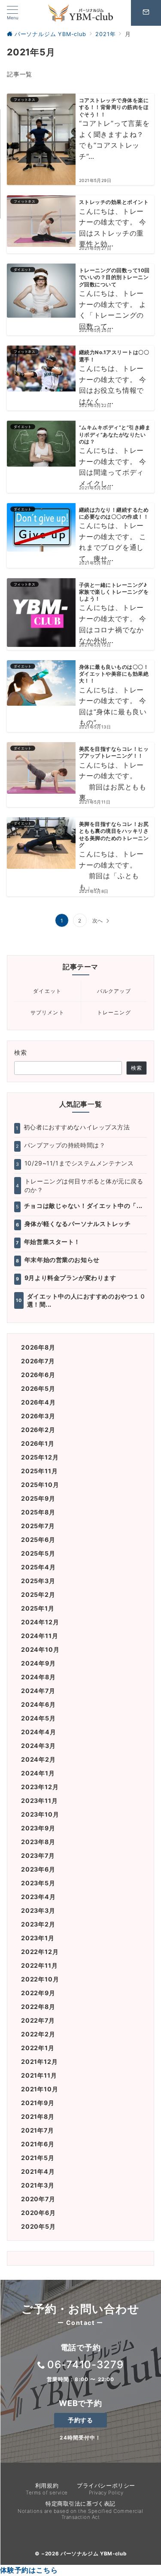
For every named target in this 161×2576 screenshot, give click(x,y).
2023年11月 (39, 1801)
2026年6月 (38, 1375)
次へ (98, 921)
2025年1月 (38, 1608)
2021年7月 (38, 2130)
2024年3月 (38, 1746)
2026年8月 (38, 1347)
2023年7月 (38, 1855)
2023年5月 (38, 1883)
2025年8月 (38, 1512)
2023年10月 (40, 1814)
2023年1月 (38, 1938)
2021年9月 (38, 2103)
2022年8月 (38, 2007)
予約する (80, 2420)
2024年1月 (38, 1773)
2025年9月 (38, 1498)
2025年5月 (38, 1553)
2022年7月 (38, 2020)
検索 (21, 1052)
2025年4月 (38, 1567)
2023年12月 (40, 1787)
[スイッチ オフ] (146, 13)
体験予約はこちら (29, 2570)
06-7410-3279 (86, 2365)
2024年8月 (38, 1677)
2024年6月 (38, 1704)
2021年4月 (38, 2171)
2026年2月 (38, 1430)
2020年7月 (38, 2199)
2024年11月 (39, 1636)
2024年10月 (40, 1649)
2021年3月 (38, 2185)
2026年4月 (38, 1402)
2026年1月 (38, 1443)
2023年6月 (38, 1869)
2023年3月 (38, 1910)
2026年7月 (38, 1361)
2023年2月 (38, 1924)
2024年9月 (38, 1663)
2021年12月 (39, 2062)
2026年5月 (38, 1388)
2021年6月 (38, 2144)
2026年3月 (38, 1416)
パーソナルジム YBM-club (93, 2554)
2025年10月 (40, 1485)
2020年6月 (38, 2213)
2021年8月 (38, 2116)
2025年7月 (38, 1526)
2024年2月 (38, 1759)
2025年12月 (40, 1457)
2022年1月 (38, 2048)
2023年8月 (38, 1842)
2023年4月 (38, 1897)
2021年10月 (39, 2089)
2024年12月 (40, 1622)
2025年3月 (38, 1581)
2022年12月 (40, 1952)
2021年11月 (39, 2075)
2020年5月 (38, 2226)
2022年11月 (39, 1965)
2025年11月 (39, 1471)
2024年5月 (38, 1718)
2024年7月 (38, 1691)
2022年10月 (40, 1979)
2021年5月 (38, 2158)
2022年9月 (38, 1993)
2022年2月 (38, 2034)
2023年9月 (38, 1828)
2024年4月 (39, 1732)
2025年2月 (38, 1594)
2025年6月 (38, 1540)
